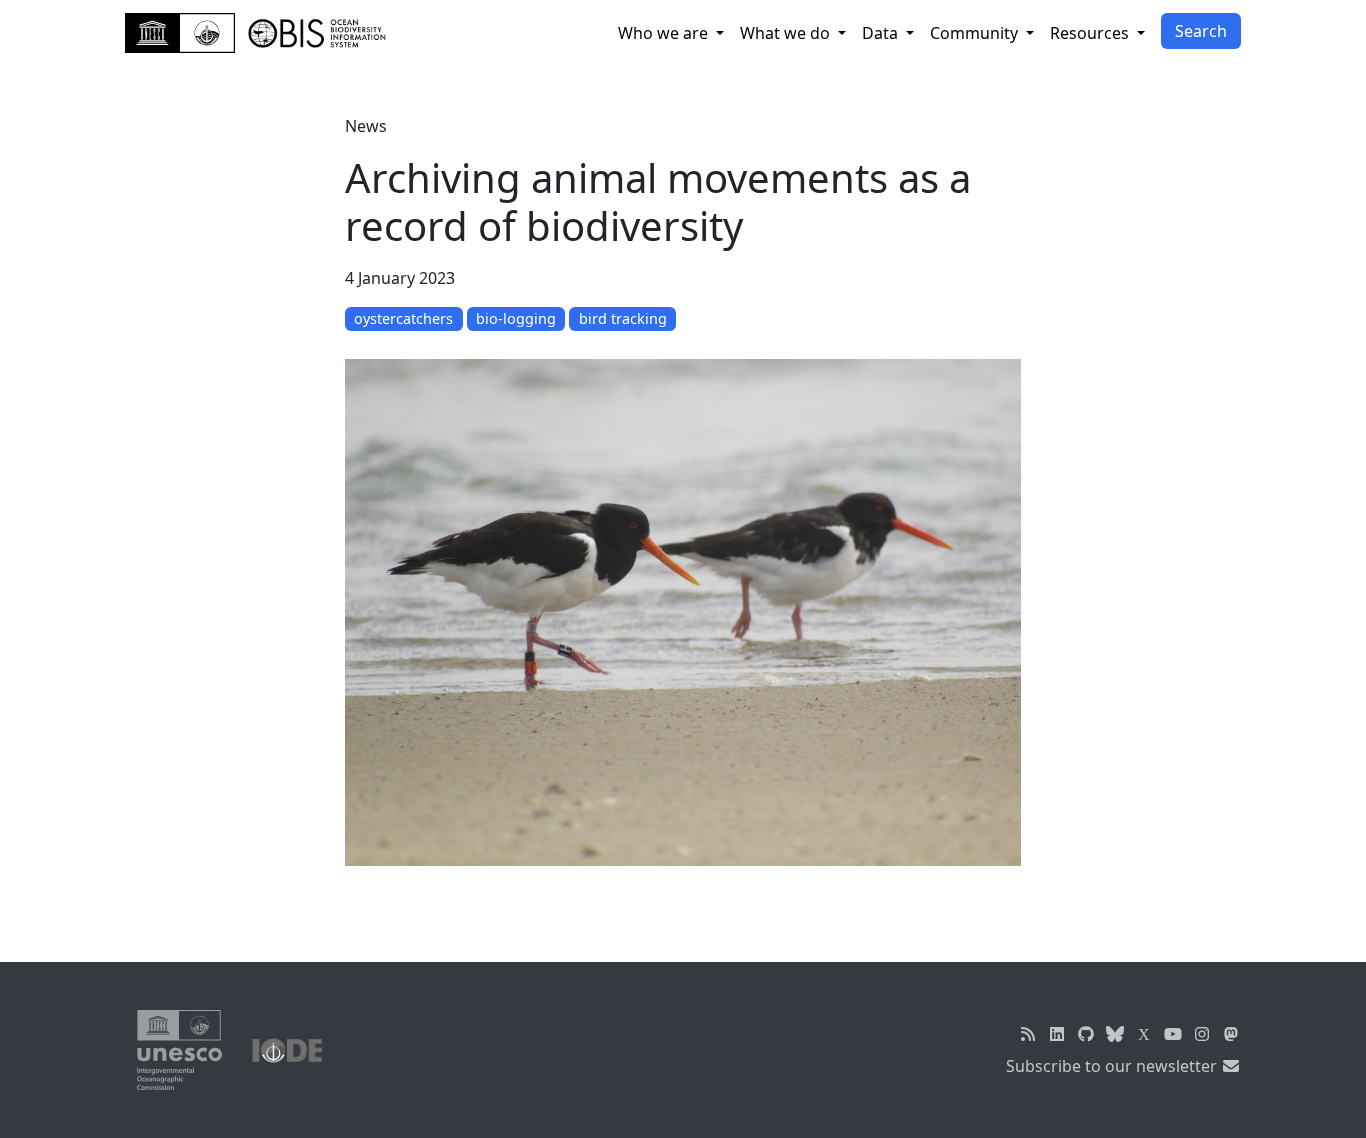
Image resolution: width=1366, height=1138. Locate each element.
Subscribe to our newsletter (1113, 1066)
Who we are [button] (665, 33)
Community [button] (976, 33)
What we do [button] (787, 33)
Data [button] (882, 33)
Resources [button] (1091, 33)
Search (1201, 31)
